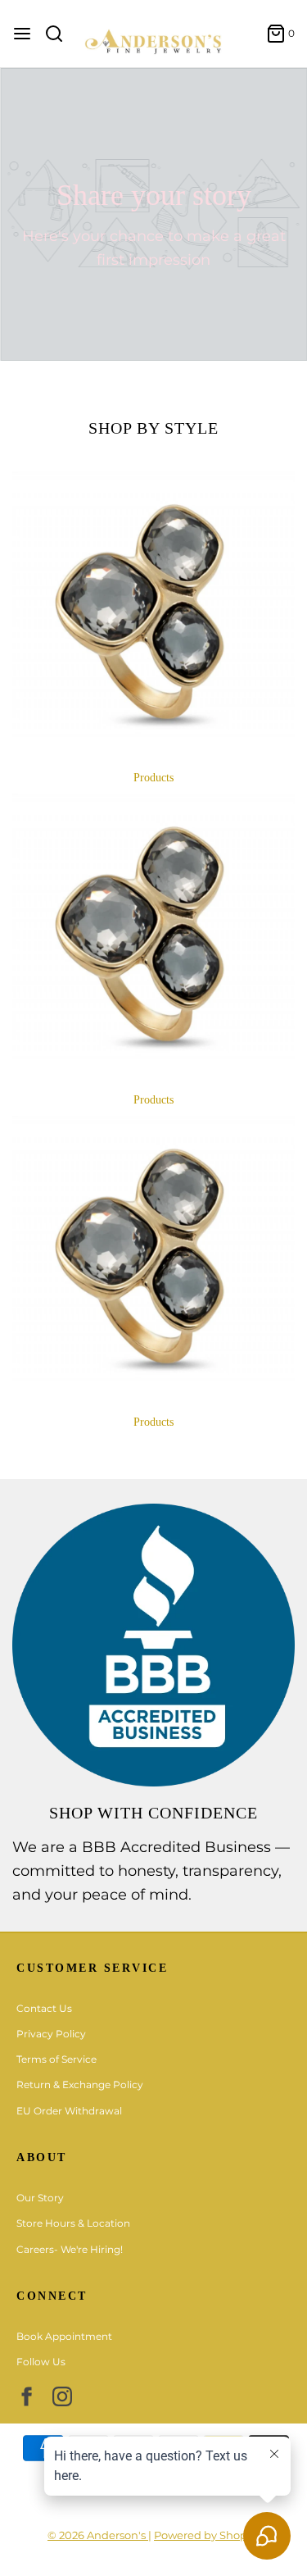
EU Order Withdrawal (69, 2111)
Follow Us (41, 2362)
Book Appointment (64, 2336)
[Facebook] (26, 2396)
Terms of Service (56, 2059)
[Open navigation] (22, 34)
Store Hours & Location (73, 2223)
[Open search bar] (60, 34)
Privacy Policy (51, 2034)
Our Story (40, 2198)
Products (153, 778)
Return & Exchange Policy (80, 2084)
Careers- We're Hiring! (70, 2249)
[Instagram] (62, 2396)
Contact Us (44, 2008)
